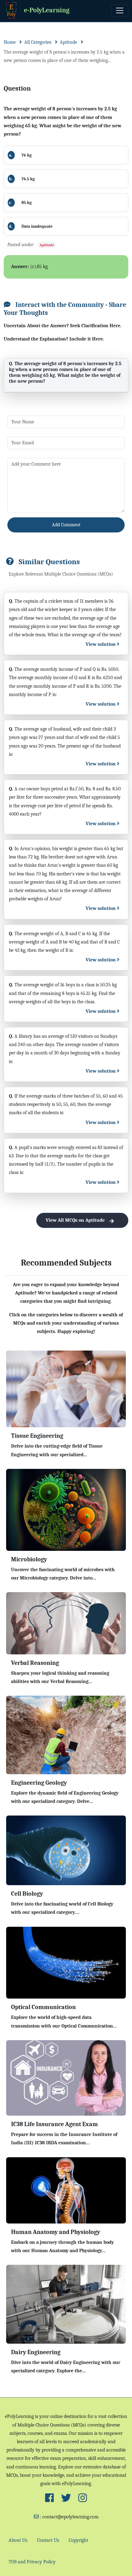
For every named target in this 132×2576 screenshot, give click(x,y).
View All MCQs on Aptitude (75, 1220)
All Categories (38, 42)
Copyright (78, 2540)
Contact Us (48, 2540)
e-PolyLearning (47, 10)
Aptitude (68, 42)
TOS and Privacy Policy (32, 2562)
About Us (18, 2540)
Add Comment (66, 525)
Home (10, 42)
